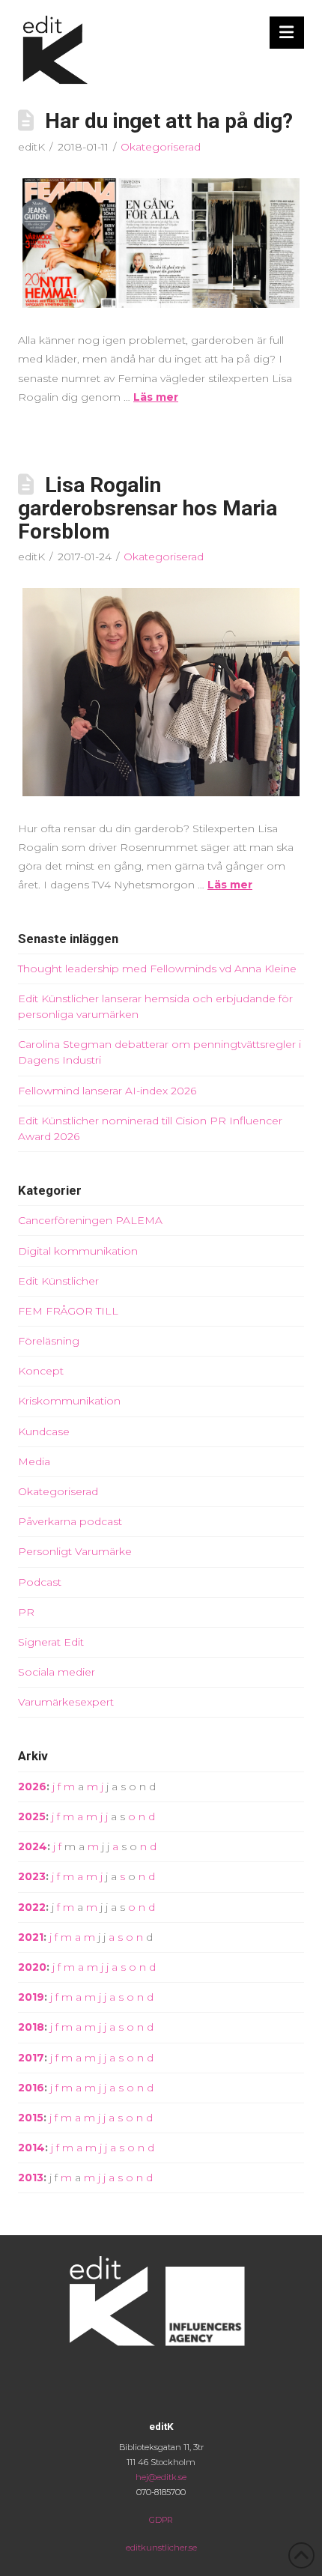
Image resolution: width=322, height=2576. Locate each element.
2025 (32, 1816)
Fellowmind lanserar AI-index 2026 (107, 1091)
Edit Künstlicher (58, 1281)
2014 (31, 2148)
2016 (31, 2088)
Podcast (40, 1582)
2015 (31, 2118)
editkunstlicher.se (161, 2548)
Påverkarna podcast (70, 1521)
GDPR (161, 2520)
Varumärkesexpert (66, 1702)
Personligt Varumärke (75, 1551)
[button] (287, 33)
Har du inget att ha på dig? (169, 121)
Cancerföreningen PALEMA (90, 1220)
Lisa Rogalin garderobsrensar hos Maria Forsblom (148, 508)
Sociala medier (57, 1672)
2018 (31, 2027)
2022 (32, 1907)
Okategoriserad (161, 147)
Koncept (41, 1371)
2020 (32, 1967)
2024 (33, 1846)
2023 (32, 1876)
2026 (32, 1786)
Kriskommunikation (69, 1401)
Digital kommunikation (78, 1251)
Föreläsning (49, 1341)
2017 (31, 2058)
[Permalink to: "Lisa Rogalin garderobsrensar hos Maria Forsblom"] (161, 692)
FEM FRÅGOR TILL (68, 1311)
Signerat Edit (51, 1642)
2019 (31, 1997)
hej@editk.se (161, 2477)
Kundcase (44, 1431)
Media (34, 1461)
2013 (31, 2178)
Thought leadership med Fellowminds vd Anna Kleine (157, 969)
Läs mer (156, 397)
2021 (31, 1937)
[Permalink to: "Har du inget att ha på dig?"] (161, 243)
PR (26, 1612)
